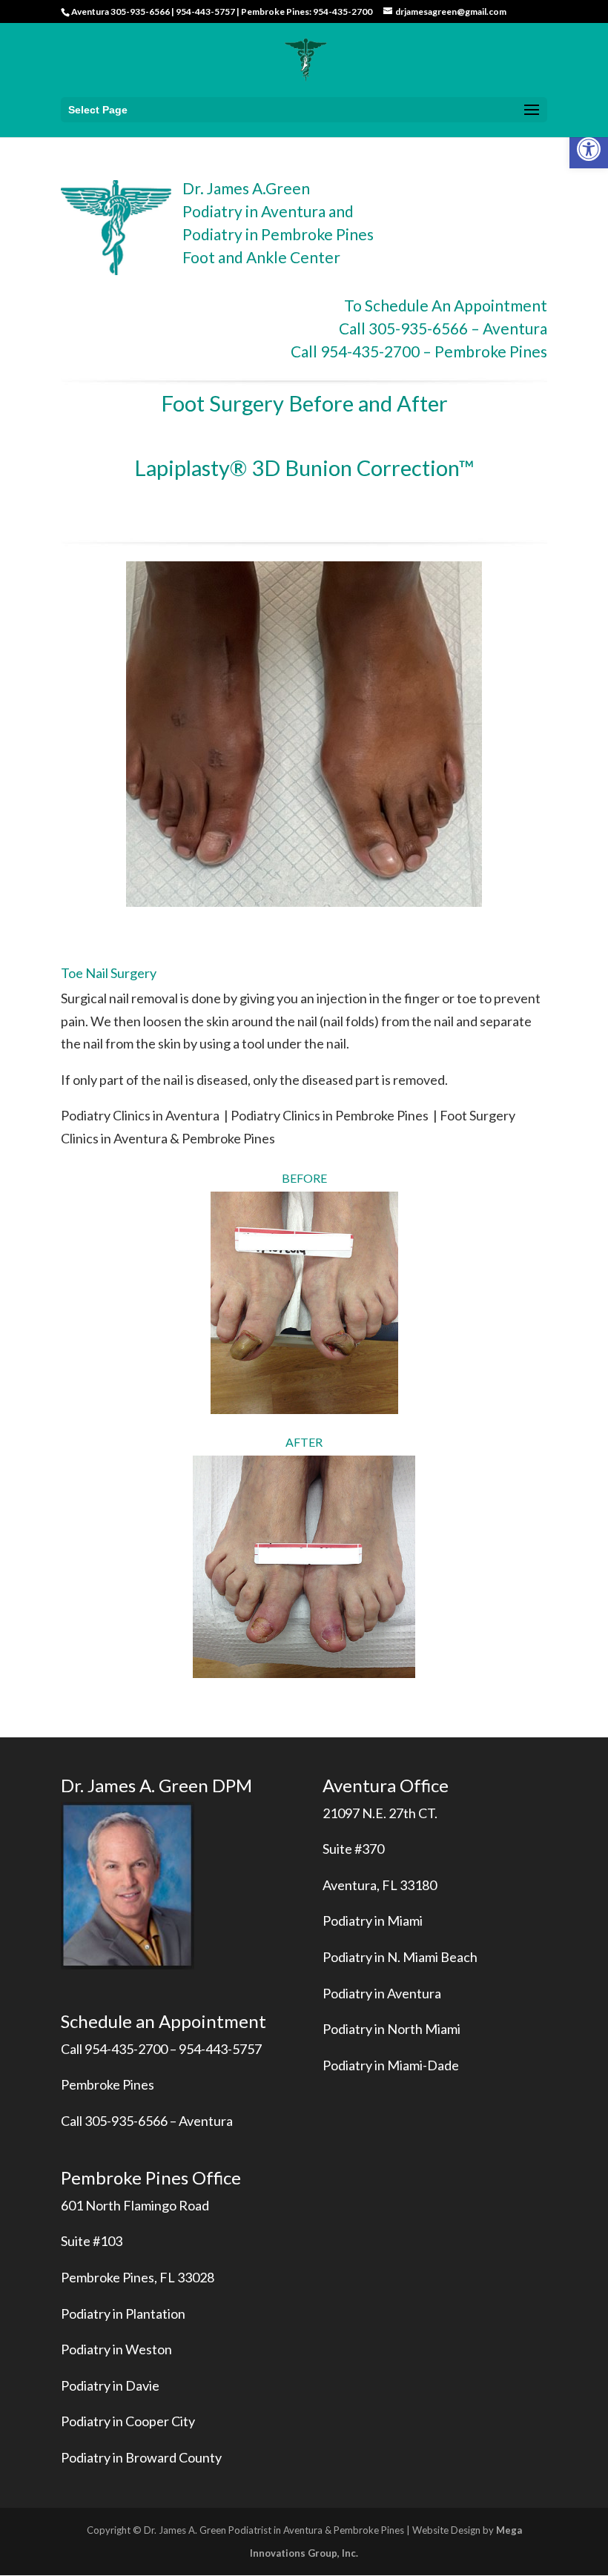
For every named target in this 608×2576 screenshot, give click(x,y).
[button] (589, 149)
